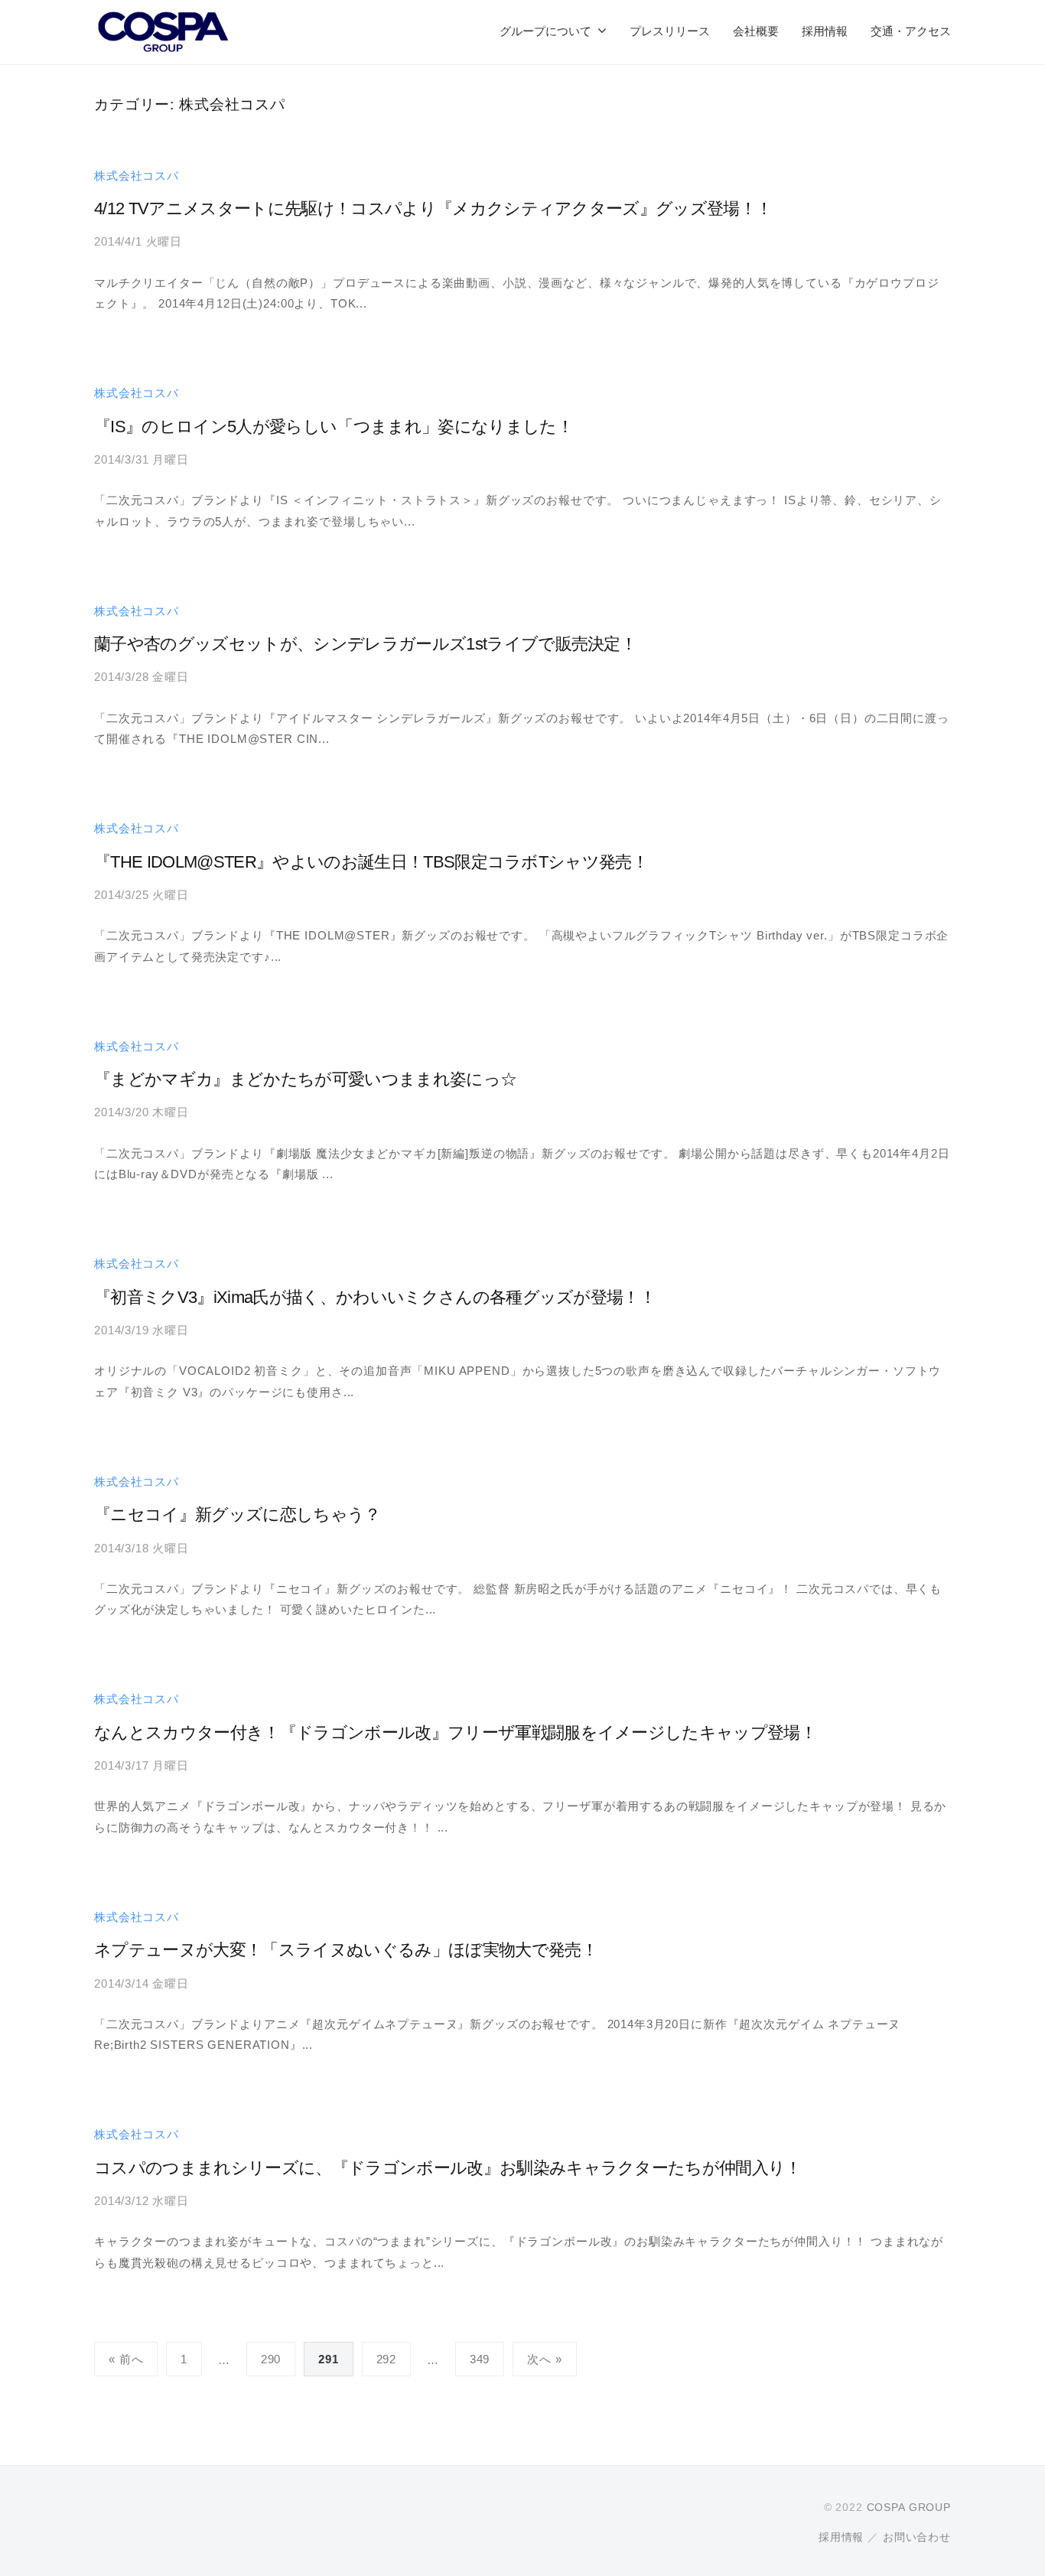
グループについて (545, 31)
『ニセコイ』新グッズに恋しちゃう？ (238, 1514)
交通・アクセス (911, 31)
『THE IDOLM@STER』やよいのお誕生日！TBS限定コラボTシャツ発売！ (371, 862)
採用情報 (825, 31)
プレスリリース (670, 31)
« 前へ (126, 2359)
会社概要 (756, 31)
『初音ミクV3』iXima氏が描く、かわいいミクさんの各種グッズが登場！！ (375, 1297)
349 (480, 2359)
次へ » (544, 2359)
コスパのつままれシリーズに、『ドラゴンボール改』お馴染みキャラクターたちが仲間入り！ (448, 2168)
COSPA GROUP (909, 2507)
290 (271, 2359)
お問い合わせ (917, 2537)
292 (387, 2359)
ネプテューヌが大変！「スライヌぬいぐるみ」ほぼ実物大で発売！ (346, 1950)
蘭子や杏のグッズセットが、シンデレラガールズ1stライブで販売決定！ (365, 644)
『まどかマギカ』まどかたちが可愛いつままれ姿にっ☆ (305, 1079)
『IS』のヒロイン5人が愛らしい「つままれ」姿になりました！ (334, 427)
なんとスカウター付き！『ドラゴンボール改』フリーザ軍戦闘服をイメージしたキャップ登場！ (455, 1733)
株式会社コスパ (137, 176)
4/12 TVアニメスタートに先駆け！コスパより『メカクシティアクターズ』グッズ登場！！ (433, 208)
